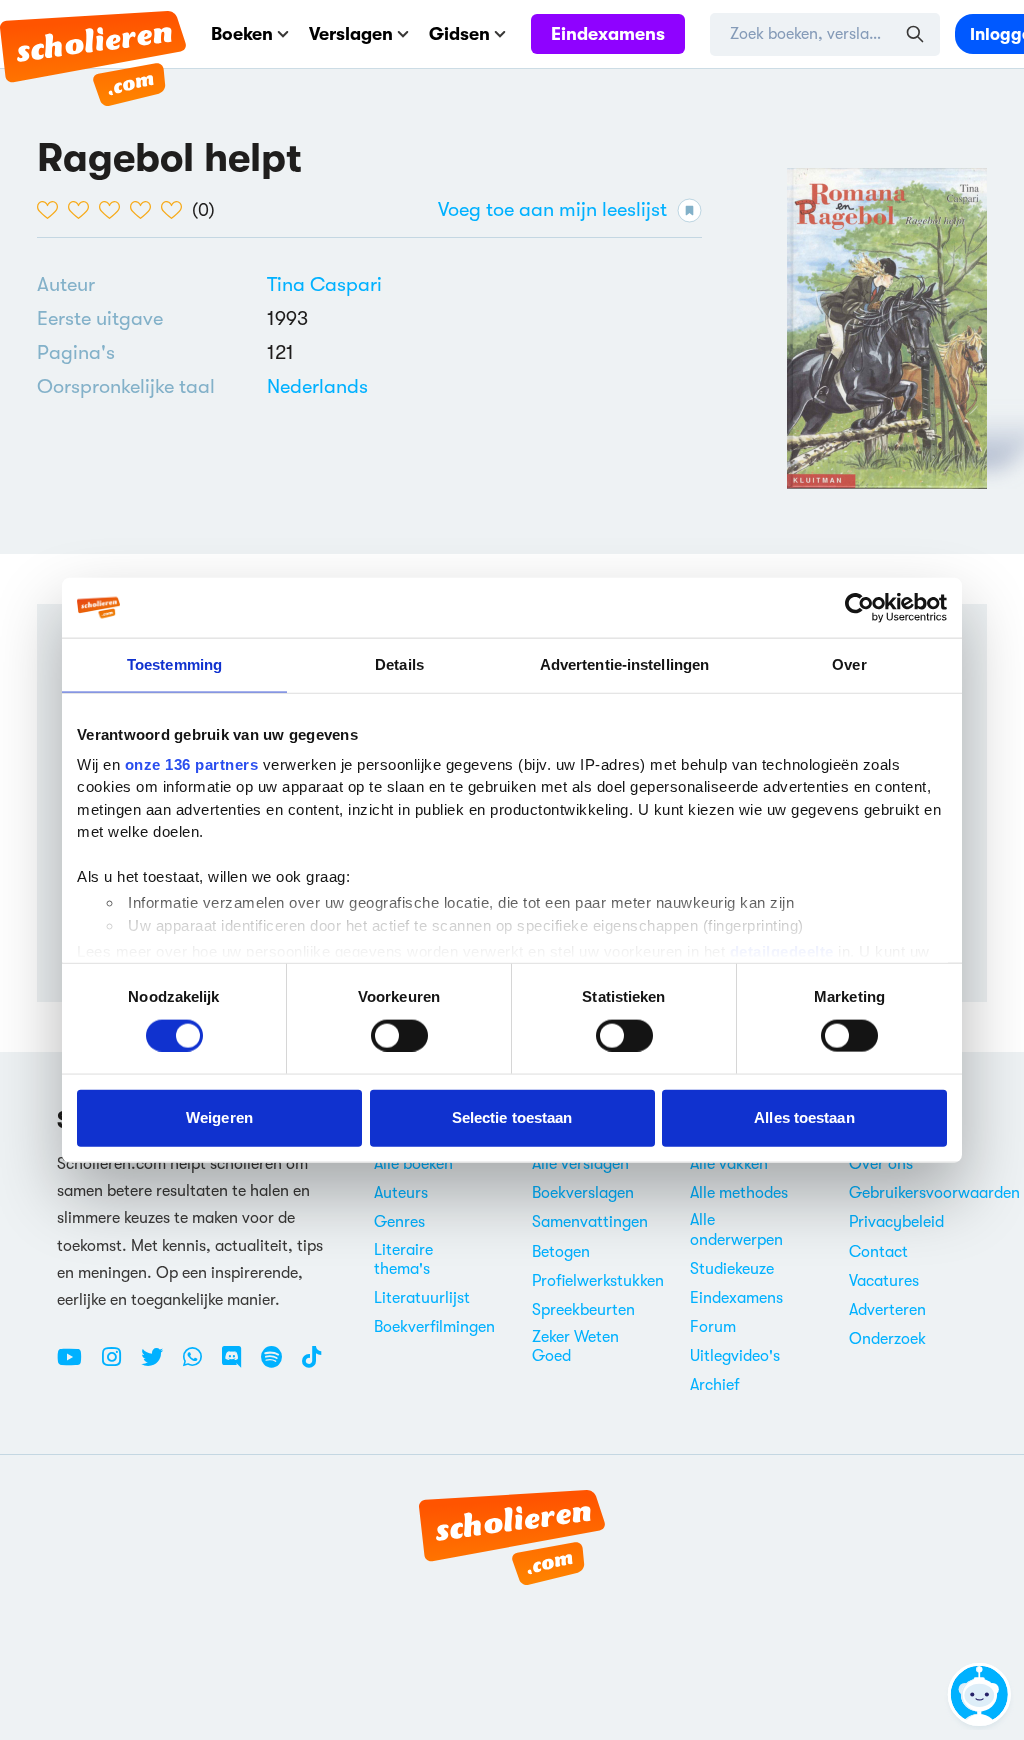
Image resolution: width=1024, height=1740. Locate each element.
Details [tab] (399, 664)
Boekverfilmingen (434, 1327)
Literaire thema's (403, 1259)
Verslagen (351, 34)
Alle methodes (739, 1193)
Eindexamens (608, 34)
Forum (713, 1327)
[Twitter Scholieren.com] (159, 1365)
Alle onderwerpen (736, 1229)
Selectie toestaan (512, 1117)
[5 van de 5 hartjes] (176, 210)
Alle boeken (413, 1164)
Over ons (881, 1164)
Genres (399, 1222)
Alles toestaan (804, 1117)
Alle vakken (729, 1164)
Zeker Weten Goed (575, 1346)
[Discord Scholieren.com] (239, 1365)
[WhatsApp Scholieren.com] (200, 1365)
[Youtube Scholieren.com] (77, 1365)
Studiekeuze (732, 1269)
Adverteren (887, 1310)
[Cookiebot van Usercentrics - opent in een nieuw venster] (859, 608)
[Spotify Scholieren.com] (279, 1365)
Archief (715, 1385)
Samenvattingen (590, 1222)
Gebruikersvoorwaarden (934, 1193)
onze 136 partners (192, 763)
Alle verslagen (580, 1164)
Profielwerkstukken (598, 1281)
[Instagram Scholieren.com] (119, 1365)
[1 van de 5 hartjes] (52, 210)
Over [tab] (849, 664)
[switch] (399, 1035)
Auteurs (401, 1193)
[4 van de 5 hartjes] (145, 210)
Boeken (242, 34)
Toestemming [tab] (174, 664)
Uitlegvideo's (735, 1356)
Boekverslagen (583, 1193)
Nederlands (317, 386)
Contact (878, 1252)
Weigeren (219, 1117)
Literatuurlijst (422, 1298)
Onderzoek (887, 1339)
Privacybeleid (896, 1222)
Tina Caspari (324, 284)
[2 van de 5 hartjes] (83, 210)
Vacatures (884, 1281)
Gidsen (459, 34)
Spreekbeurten (583, 1310)
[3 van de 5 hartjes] (114, 210)
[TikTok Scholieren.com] (311, 1365)
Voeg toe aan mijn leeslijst (552, 209)
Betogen (561, 1252)
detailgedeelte (782, 951)
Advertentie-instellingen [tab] (624, 664)
